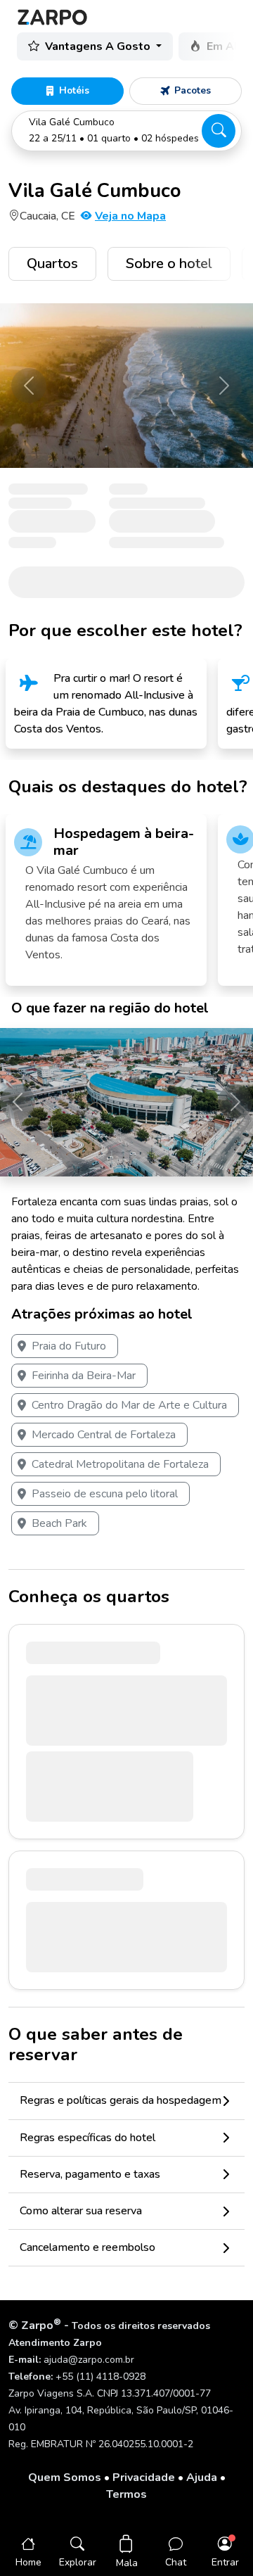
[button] (126, 131)
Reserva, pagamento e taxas (90, 2174)
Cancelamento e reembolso (87, 2247)
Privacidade (144, 2477)
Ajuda (202, 2477)
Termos (126, 2494)
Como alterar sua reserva (81, 2211)
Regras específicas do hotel (87, 2138)
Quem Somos (65, 2477)
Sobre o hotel (169, 264)
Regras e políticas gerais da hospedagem (121, 2100)
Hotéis (74, 90)
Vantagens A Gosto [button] (99, 46)
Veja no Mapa (130, 216)
